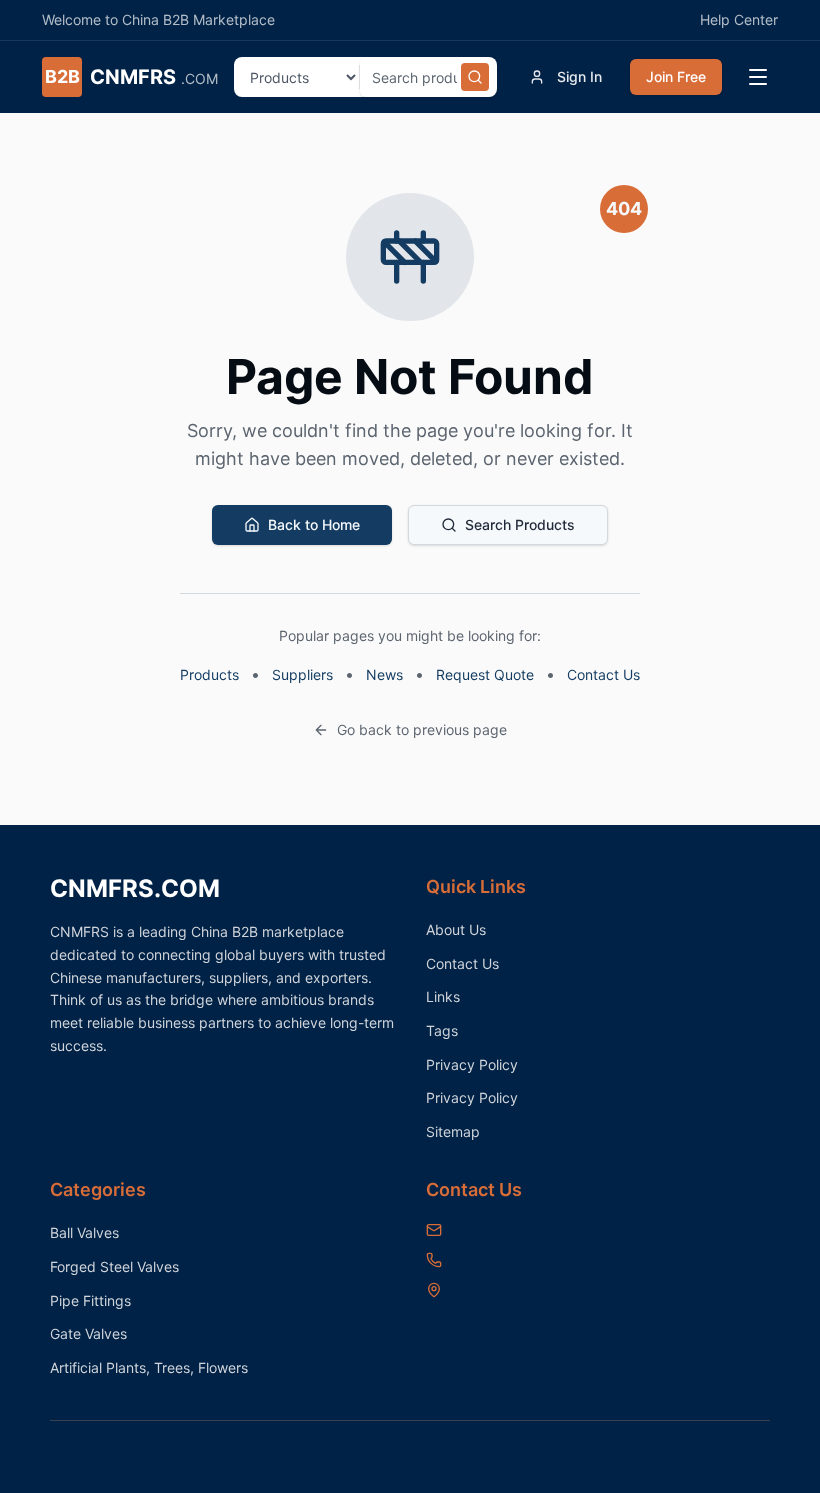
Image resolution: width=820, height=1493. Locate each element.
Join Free (676, 76)
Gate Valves (88, 1333)
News (384, 674)
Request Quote (485, 674)
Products (209, 674)
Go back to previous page (422, 729)
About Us (456, 929)
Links (443, 996)
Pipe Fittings (90, 1300)
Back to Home (314, 524)
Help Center (739, 19)
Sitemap (453, 1131)
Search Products (520, 524)
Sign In (579, 76)
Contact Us (603, 674)
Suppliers (302, 674)
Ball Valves (84, 1232)
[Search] (475, 77)
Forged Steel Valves (114, 1266)
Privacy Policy (472, 1064)
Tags (442, 1030)
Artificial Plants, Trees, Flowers (149, 1367)
